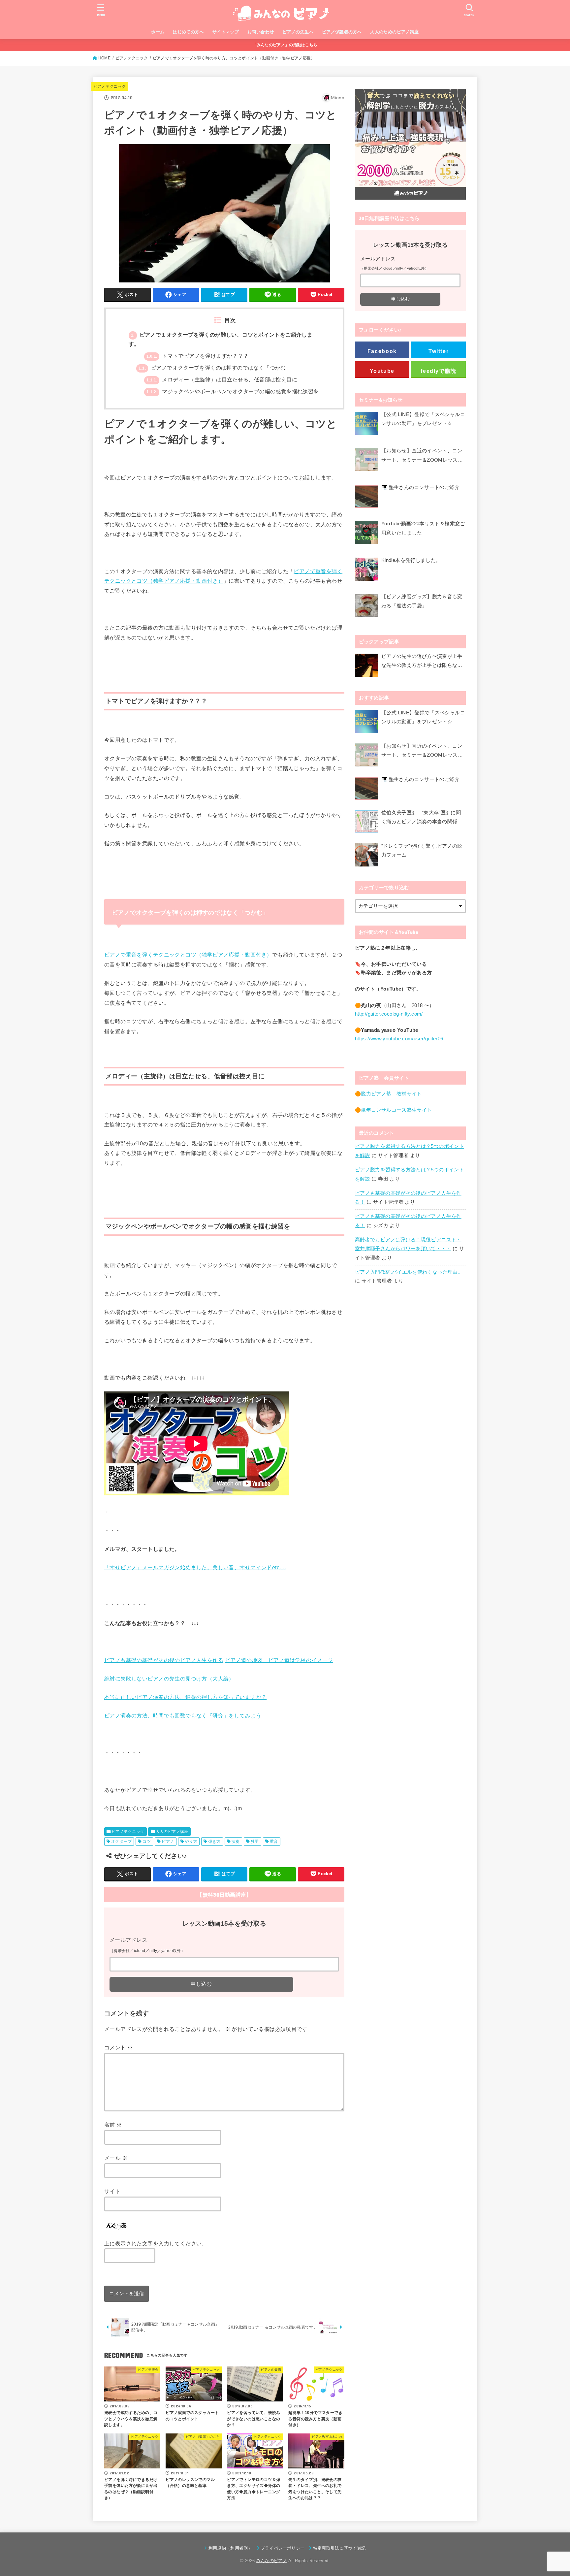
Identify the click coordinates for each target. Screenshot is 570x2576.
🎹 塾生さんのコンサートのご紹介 (421, 487)
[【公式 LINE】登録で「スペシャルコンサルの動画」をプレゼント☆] (366, 425)
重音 (274, 1842)
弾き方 (214, 1842)
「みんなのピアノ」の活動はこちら (285, 45)
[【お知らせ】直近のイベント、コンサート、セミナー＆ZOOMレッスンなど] (366, 461)
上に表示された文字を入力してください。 (156, 2243)
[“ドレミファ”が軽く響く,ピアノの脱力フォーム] (366, 855)
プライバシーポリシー (283, 2548)
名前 (113, 2125)
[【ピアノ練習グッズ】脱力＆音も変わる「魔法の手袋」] (366, 607)
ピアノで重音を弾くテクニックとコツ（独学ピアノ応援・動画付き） (188, 955)
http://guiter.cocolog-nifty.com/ (389, 1014)
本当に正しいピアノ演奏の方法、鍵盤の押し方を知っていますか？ (185, 1697)
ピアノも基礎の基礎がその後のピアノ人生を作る (164, 1660)
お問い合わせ (261, 32)
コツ (147, 1842)
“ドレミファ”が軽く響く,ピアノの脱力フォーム (422, 851)
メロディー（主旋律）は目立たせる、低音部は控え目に (222, 380)
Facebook (382, 351)
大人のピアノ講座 (172, 1832)
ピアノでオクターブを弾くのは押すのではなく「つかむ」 (215, 368)
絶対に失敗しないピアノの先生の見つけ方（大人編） (169, 1679)
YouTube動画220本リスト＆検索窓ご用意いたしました (423, 528)
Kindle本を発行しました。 (411, 560)
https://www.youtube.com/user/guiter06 (399, 1039)
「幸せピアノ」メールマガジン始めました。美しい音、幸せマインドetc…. (195, 1567)
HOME (104, 58)
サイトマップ (226, 32)
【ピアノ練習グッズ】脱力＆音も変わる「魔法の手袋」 (422, 601)
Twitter (439, 351)
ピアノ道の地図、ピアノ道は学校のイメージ (279, 1660)
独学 (255, 1842)
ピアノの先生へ (298, 32)
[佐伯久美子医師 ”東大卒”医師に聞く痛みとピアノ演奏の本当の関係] (366, 822)
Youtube (382, 371)
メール (116, 2158)
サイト (112, 2191)
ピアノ (168, 1842)
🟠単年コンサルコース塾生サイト (393, 1110)
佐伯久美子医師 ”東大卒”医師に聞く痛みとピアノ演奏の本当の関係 (421, 817)
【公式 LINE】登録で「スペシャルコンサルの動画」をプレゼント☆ (423, 419)
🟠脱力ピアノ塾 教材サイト (388, 1094)
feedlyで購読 (439, 371)
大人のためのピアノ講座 (395, 32)
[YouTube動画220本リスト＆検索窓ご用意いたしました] (366, 534)
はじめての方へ (188, 32)
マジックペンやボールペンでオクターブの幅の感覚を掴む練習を (233, 391)
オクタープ (121, 1842)
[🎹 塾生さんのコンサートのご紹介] (366, 498)
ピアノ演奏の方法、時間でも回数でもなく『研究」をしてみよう (183, 1716)
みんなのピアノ (272, 2561)
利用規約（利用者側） (230, 2548)
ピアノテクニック (132, 58)
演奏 (236, 1842)
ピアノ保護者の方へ (342, 32)
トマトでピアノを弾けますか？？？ (198, 356)
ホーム (158, 32)
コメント (118, 2047)
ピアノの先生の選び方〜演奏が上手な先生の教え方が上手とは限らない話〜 (422, 662)
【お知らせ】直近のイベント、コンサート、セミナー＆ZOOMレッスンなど (422, 456)
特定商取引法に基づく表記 (339, 2548)
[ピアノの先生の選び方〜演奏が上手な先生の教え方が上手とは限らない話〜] (366, 665)
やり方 (191, 1842)
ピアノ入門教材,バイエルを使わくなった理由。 (409, 1272)
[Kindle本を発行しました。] (366, 571)
